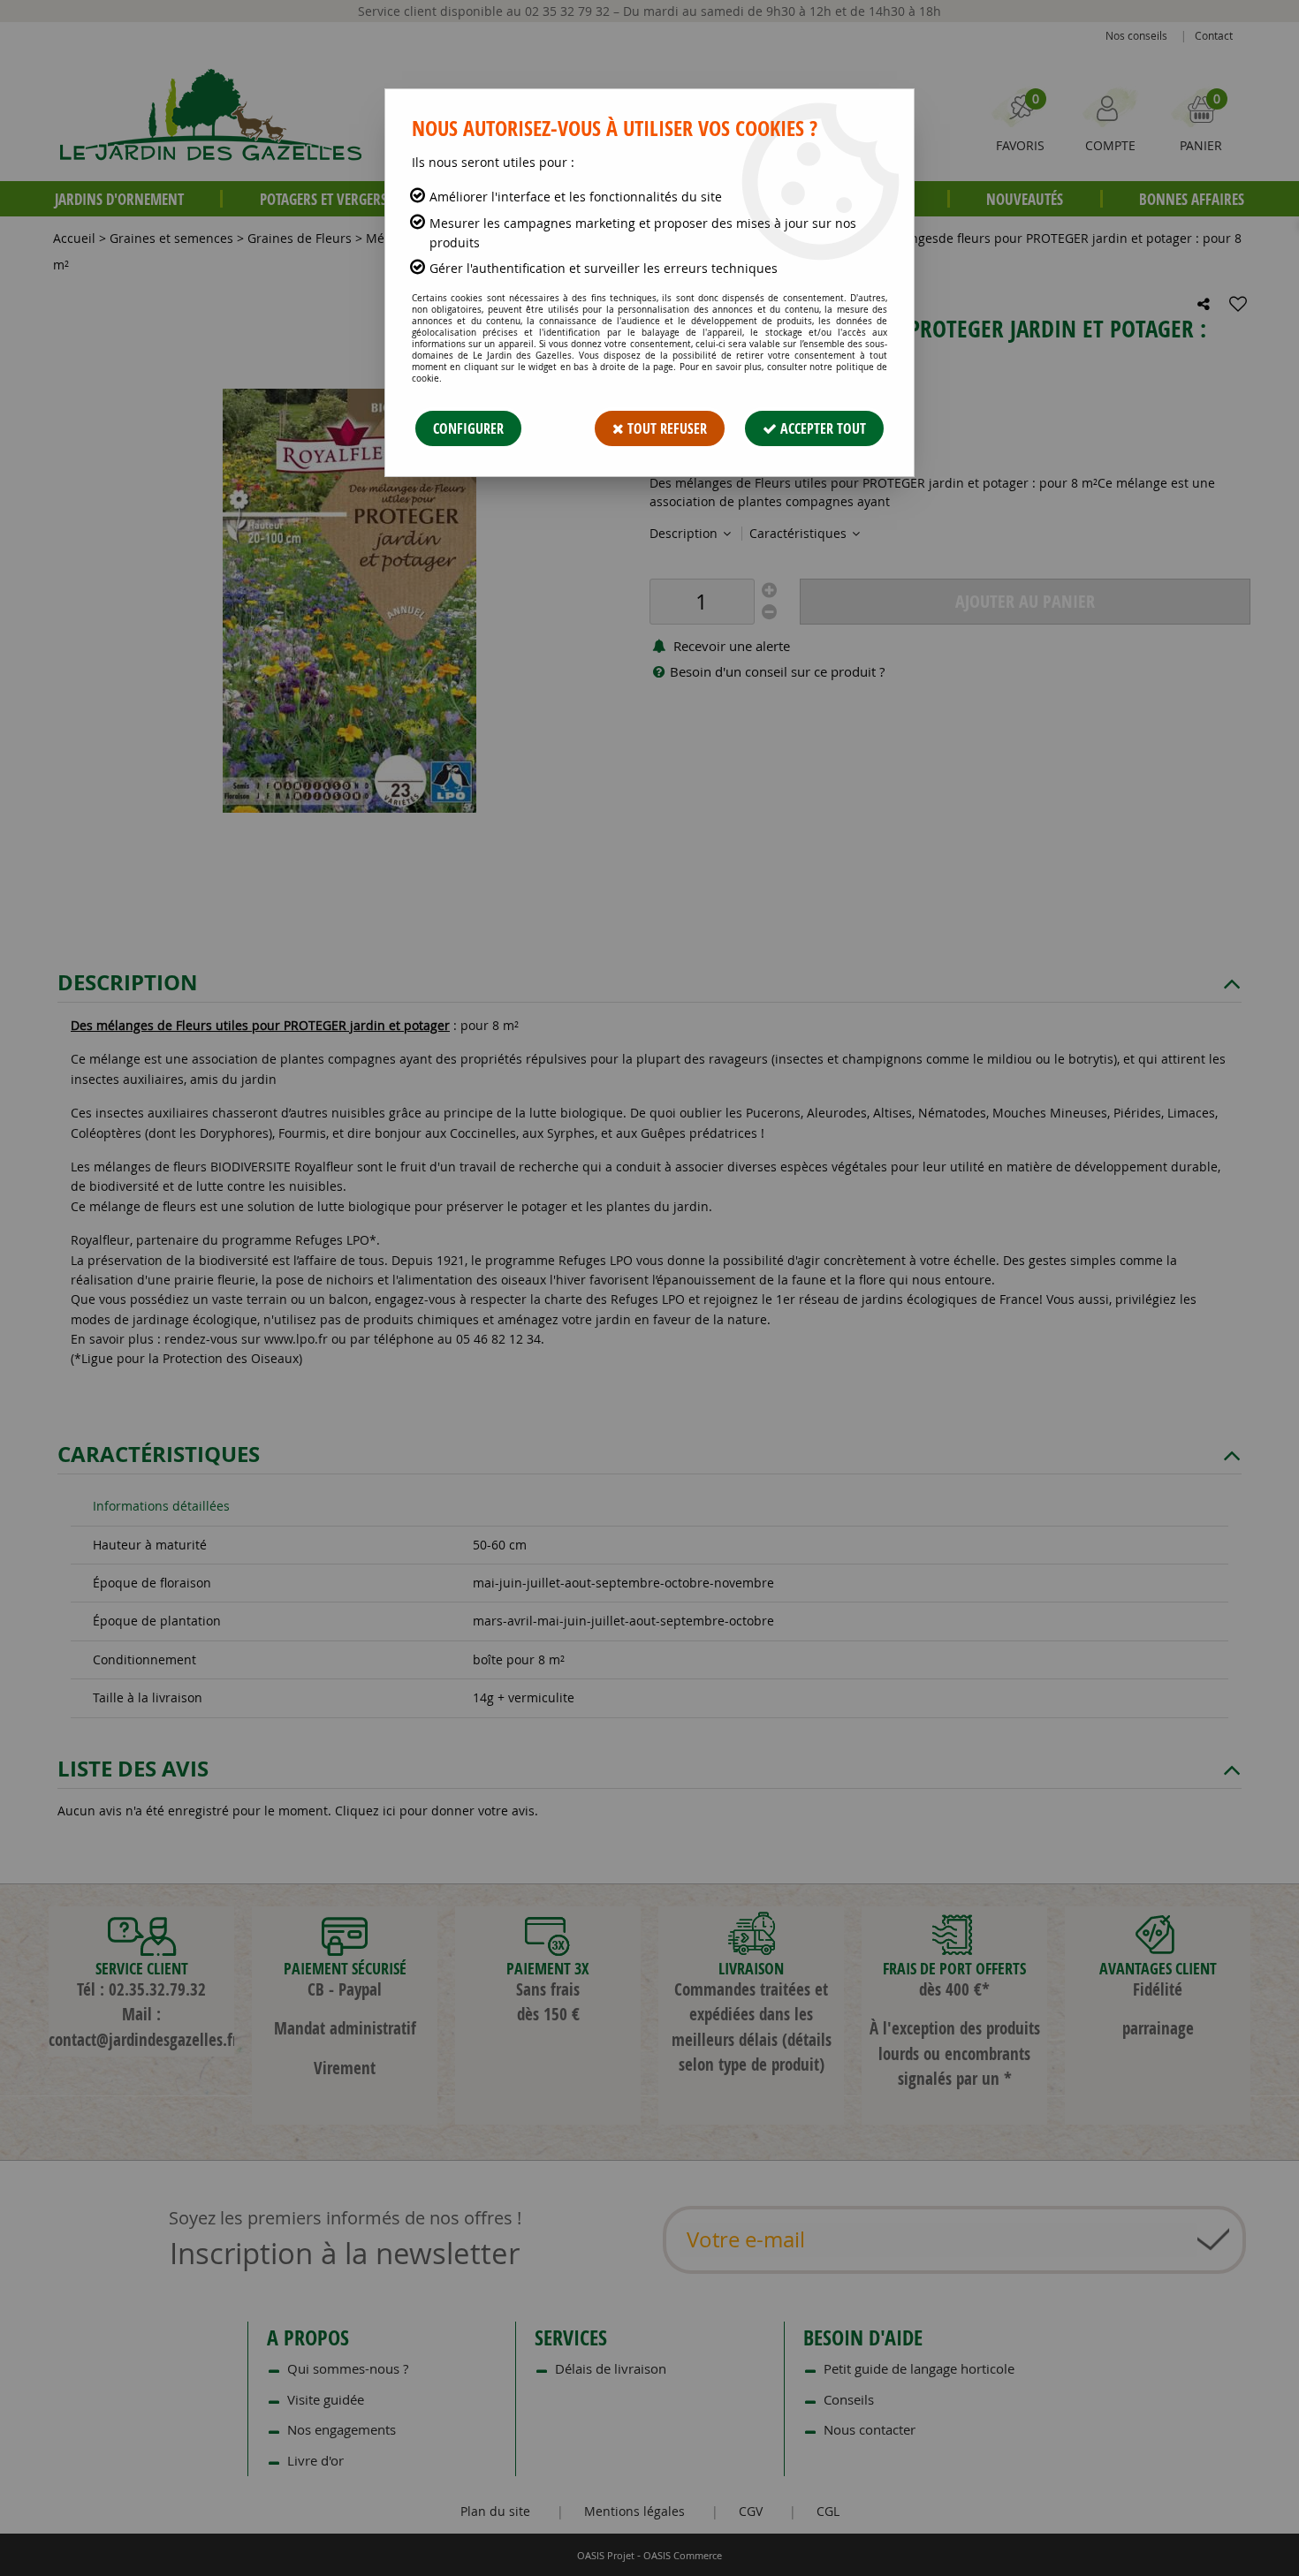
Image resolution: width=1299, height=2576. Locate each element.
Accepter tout (821, 428)
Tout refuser (665, 428)
